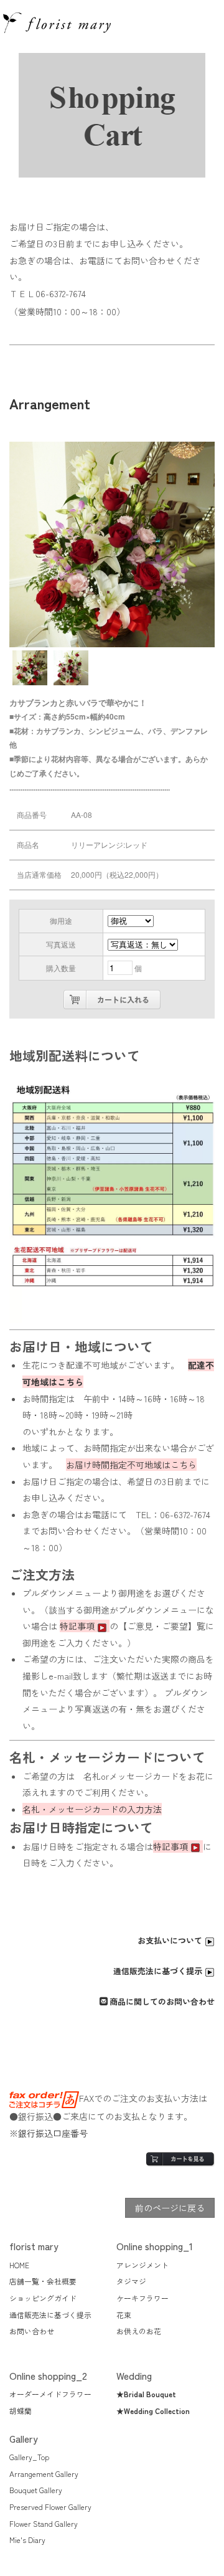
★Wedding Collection (153, 2411)
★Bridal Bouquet (146, 2394)
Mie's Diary (27, 2540)
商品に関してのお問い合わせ (162, 2001)
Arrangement (50, 403)
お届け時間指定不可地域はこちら (131, 1465)
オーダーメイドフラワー (50, 2394)
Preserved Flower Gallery (50, 2507)
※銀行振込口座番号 (49, 2133)
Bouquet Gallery (36, 2490)
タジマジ (131, 2281)
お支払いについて (171, 1940)
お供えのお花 (139, 2331)
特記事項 (78, 1626)
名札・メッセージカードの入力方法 (92, 1809)
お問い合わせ (32, 2331)
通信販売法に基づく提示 (159, 1971)
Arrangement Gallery (44, 2474)
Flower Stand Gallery (44, 2523)
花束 (124, 2315)
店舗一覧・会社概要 (43, 2281)
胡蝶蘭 (21, 2411)
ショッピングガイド (43, 2298)
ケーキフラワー (142, 2298)
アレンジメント (142, 2265)
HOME (19, 2265)
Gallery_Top (29, 2457)
